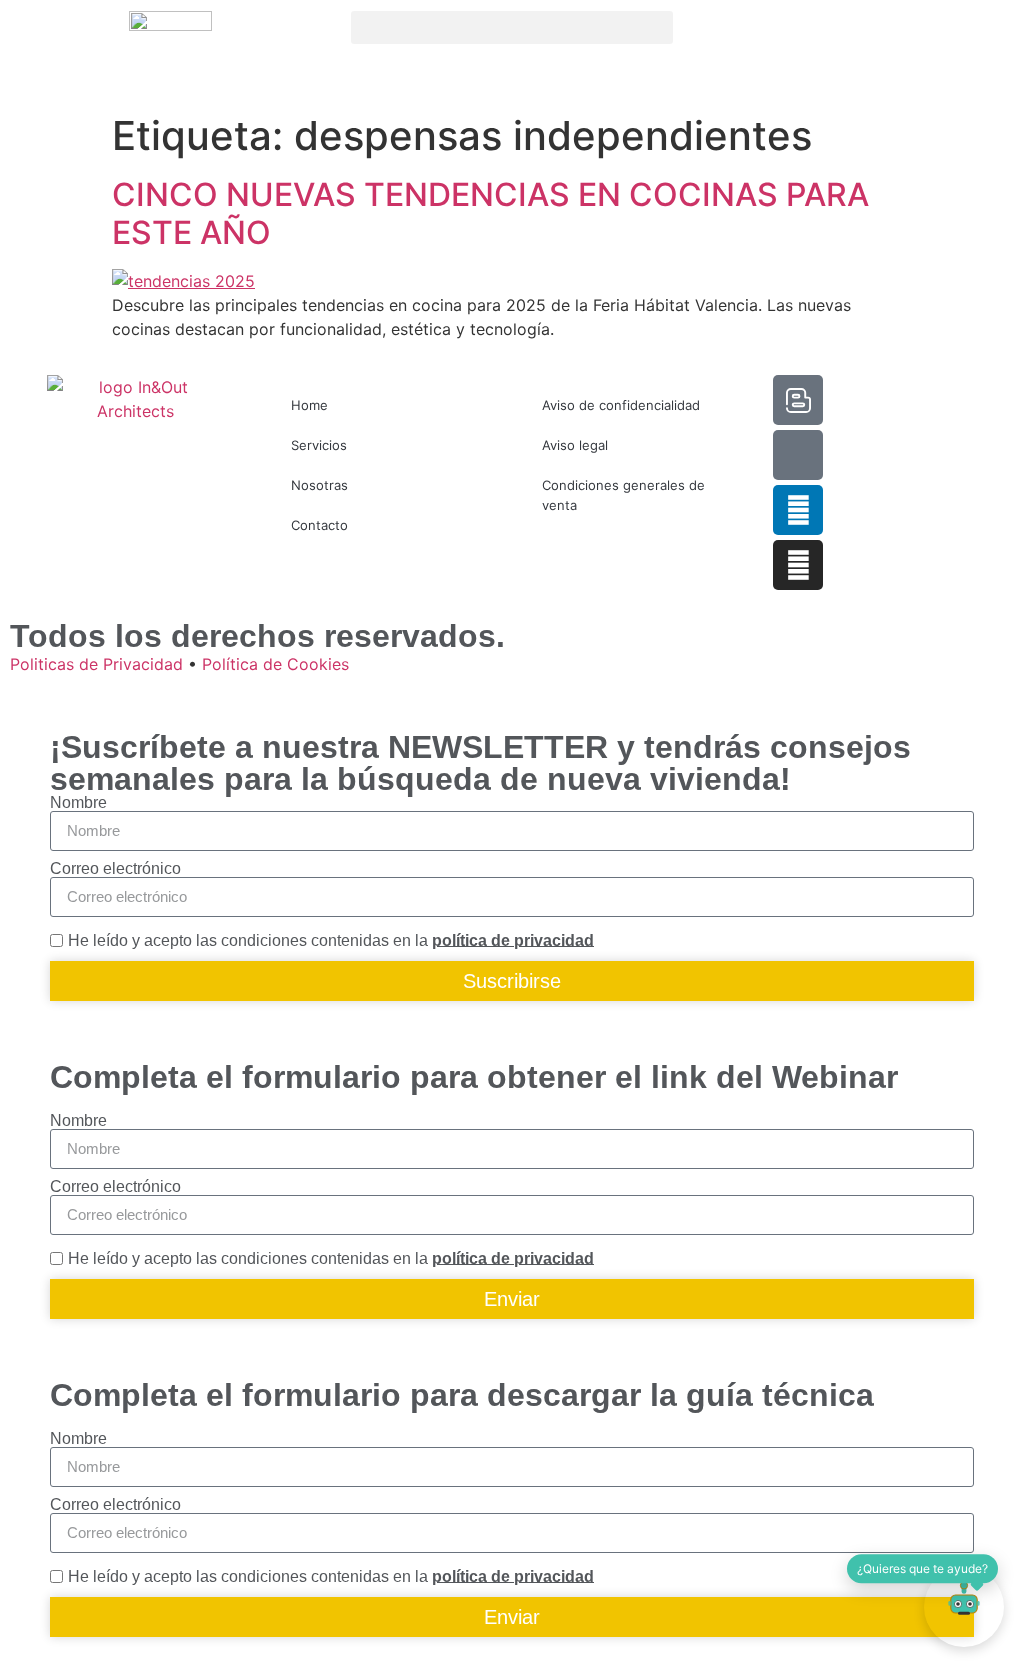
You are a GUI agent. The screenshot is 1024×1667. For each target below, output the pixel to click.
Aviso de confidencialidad (621, 405)
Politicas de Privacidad (96, 664)
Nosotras (319, 485)
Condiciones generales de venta (623, 495)
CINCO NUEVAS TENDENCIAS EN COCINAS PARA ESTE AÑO (490, 213)
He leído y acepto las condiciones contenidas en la (331, 939)
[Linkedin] (798, 510)
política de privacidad (513, 939)
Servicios (319, 445)
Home (309, 405)
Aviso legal (575, 445)
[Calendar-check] (798, 455)
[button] (511, 27)
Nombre (78, 803)
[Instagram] (798, 565)
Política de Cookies (275, 664)
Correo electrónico (115, 869)
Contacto (319, 525)
